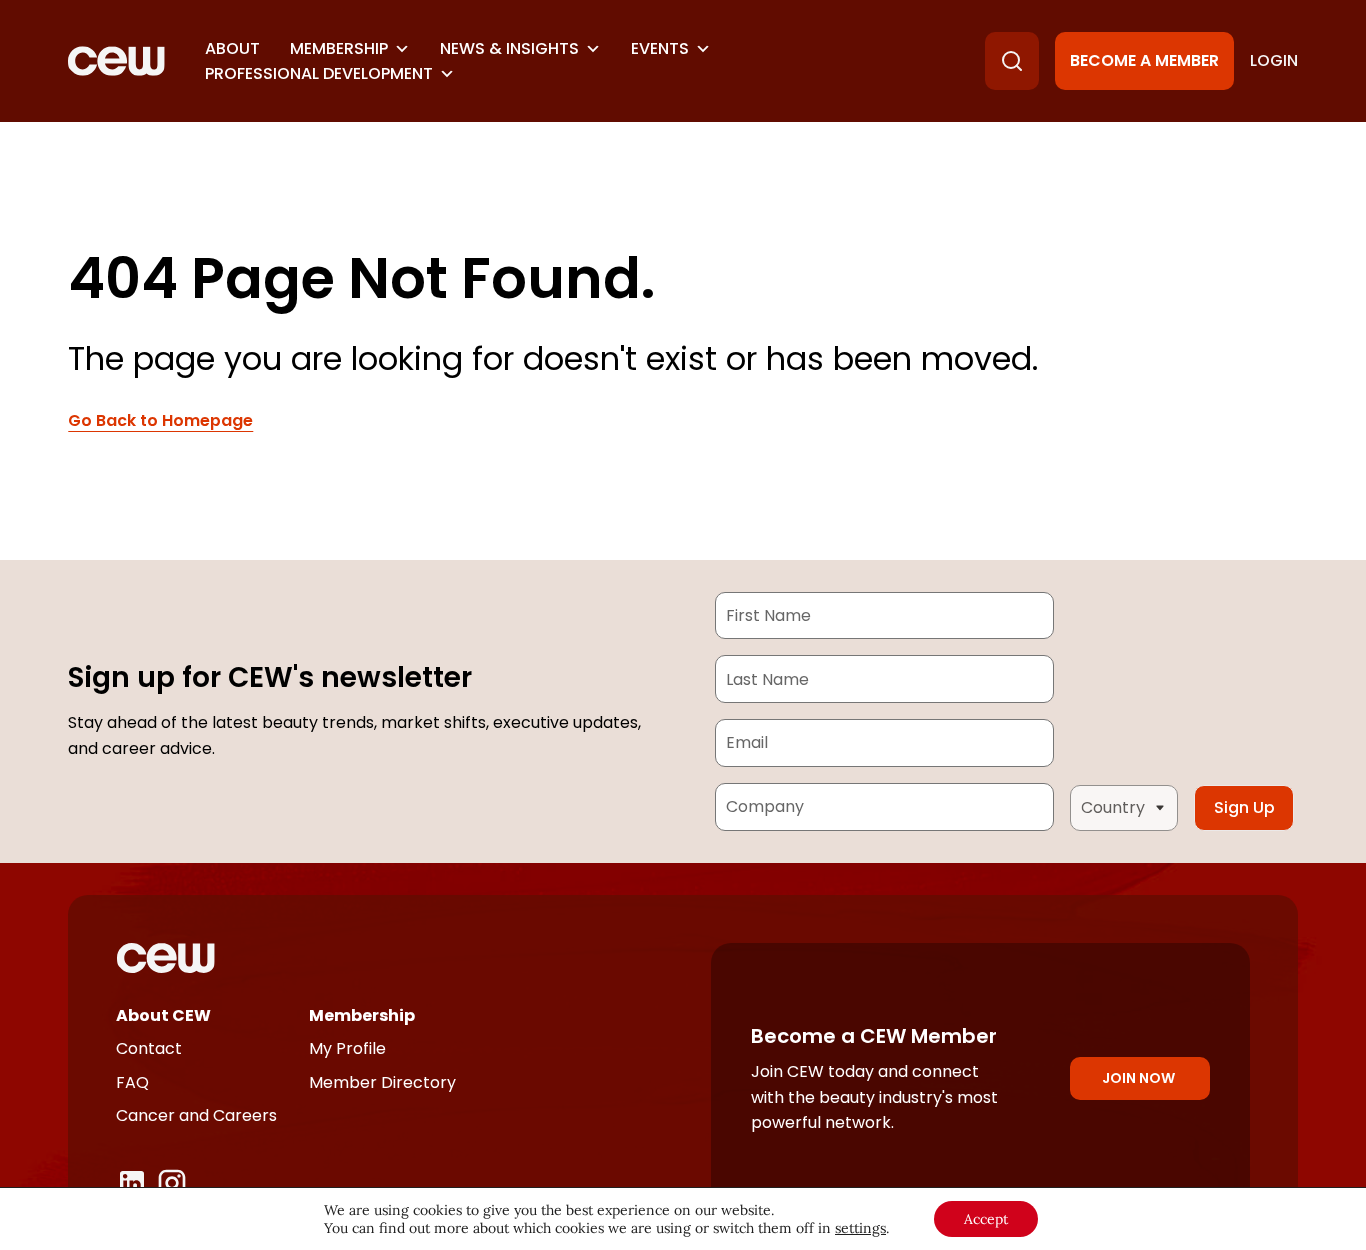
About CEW (163, 1015)
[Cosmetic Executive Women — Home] (116, 61)
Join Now (1138, 1078)
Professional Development (319, 73)
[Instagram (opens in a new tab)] (172, 1183)
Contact (149, 1048)
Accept (986, 1219)
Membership (339, 48)
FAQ (132, 1082)
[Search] (1012, 61)
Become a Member (1144, 60)
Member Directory (382, 1082)
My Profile (347, 1048)
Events (660, 48)
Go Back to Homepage (160, 420)
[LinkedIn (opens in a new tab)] (132, 1183)
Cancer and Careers (196, 1115)
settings (860, 1228)
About (232, 48)
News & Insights (509, 48)
